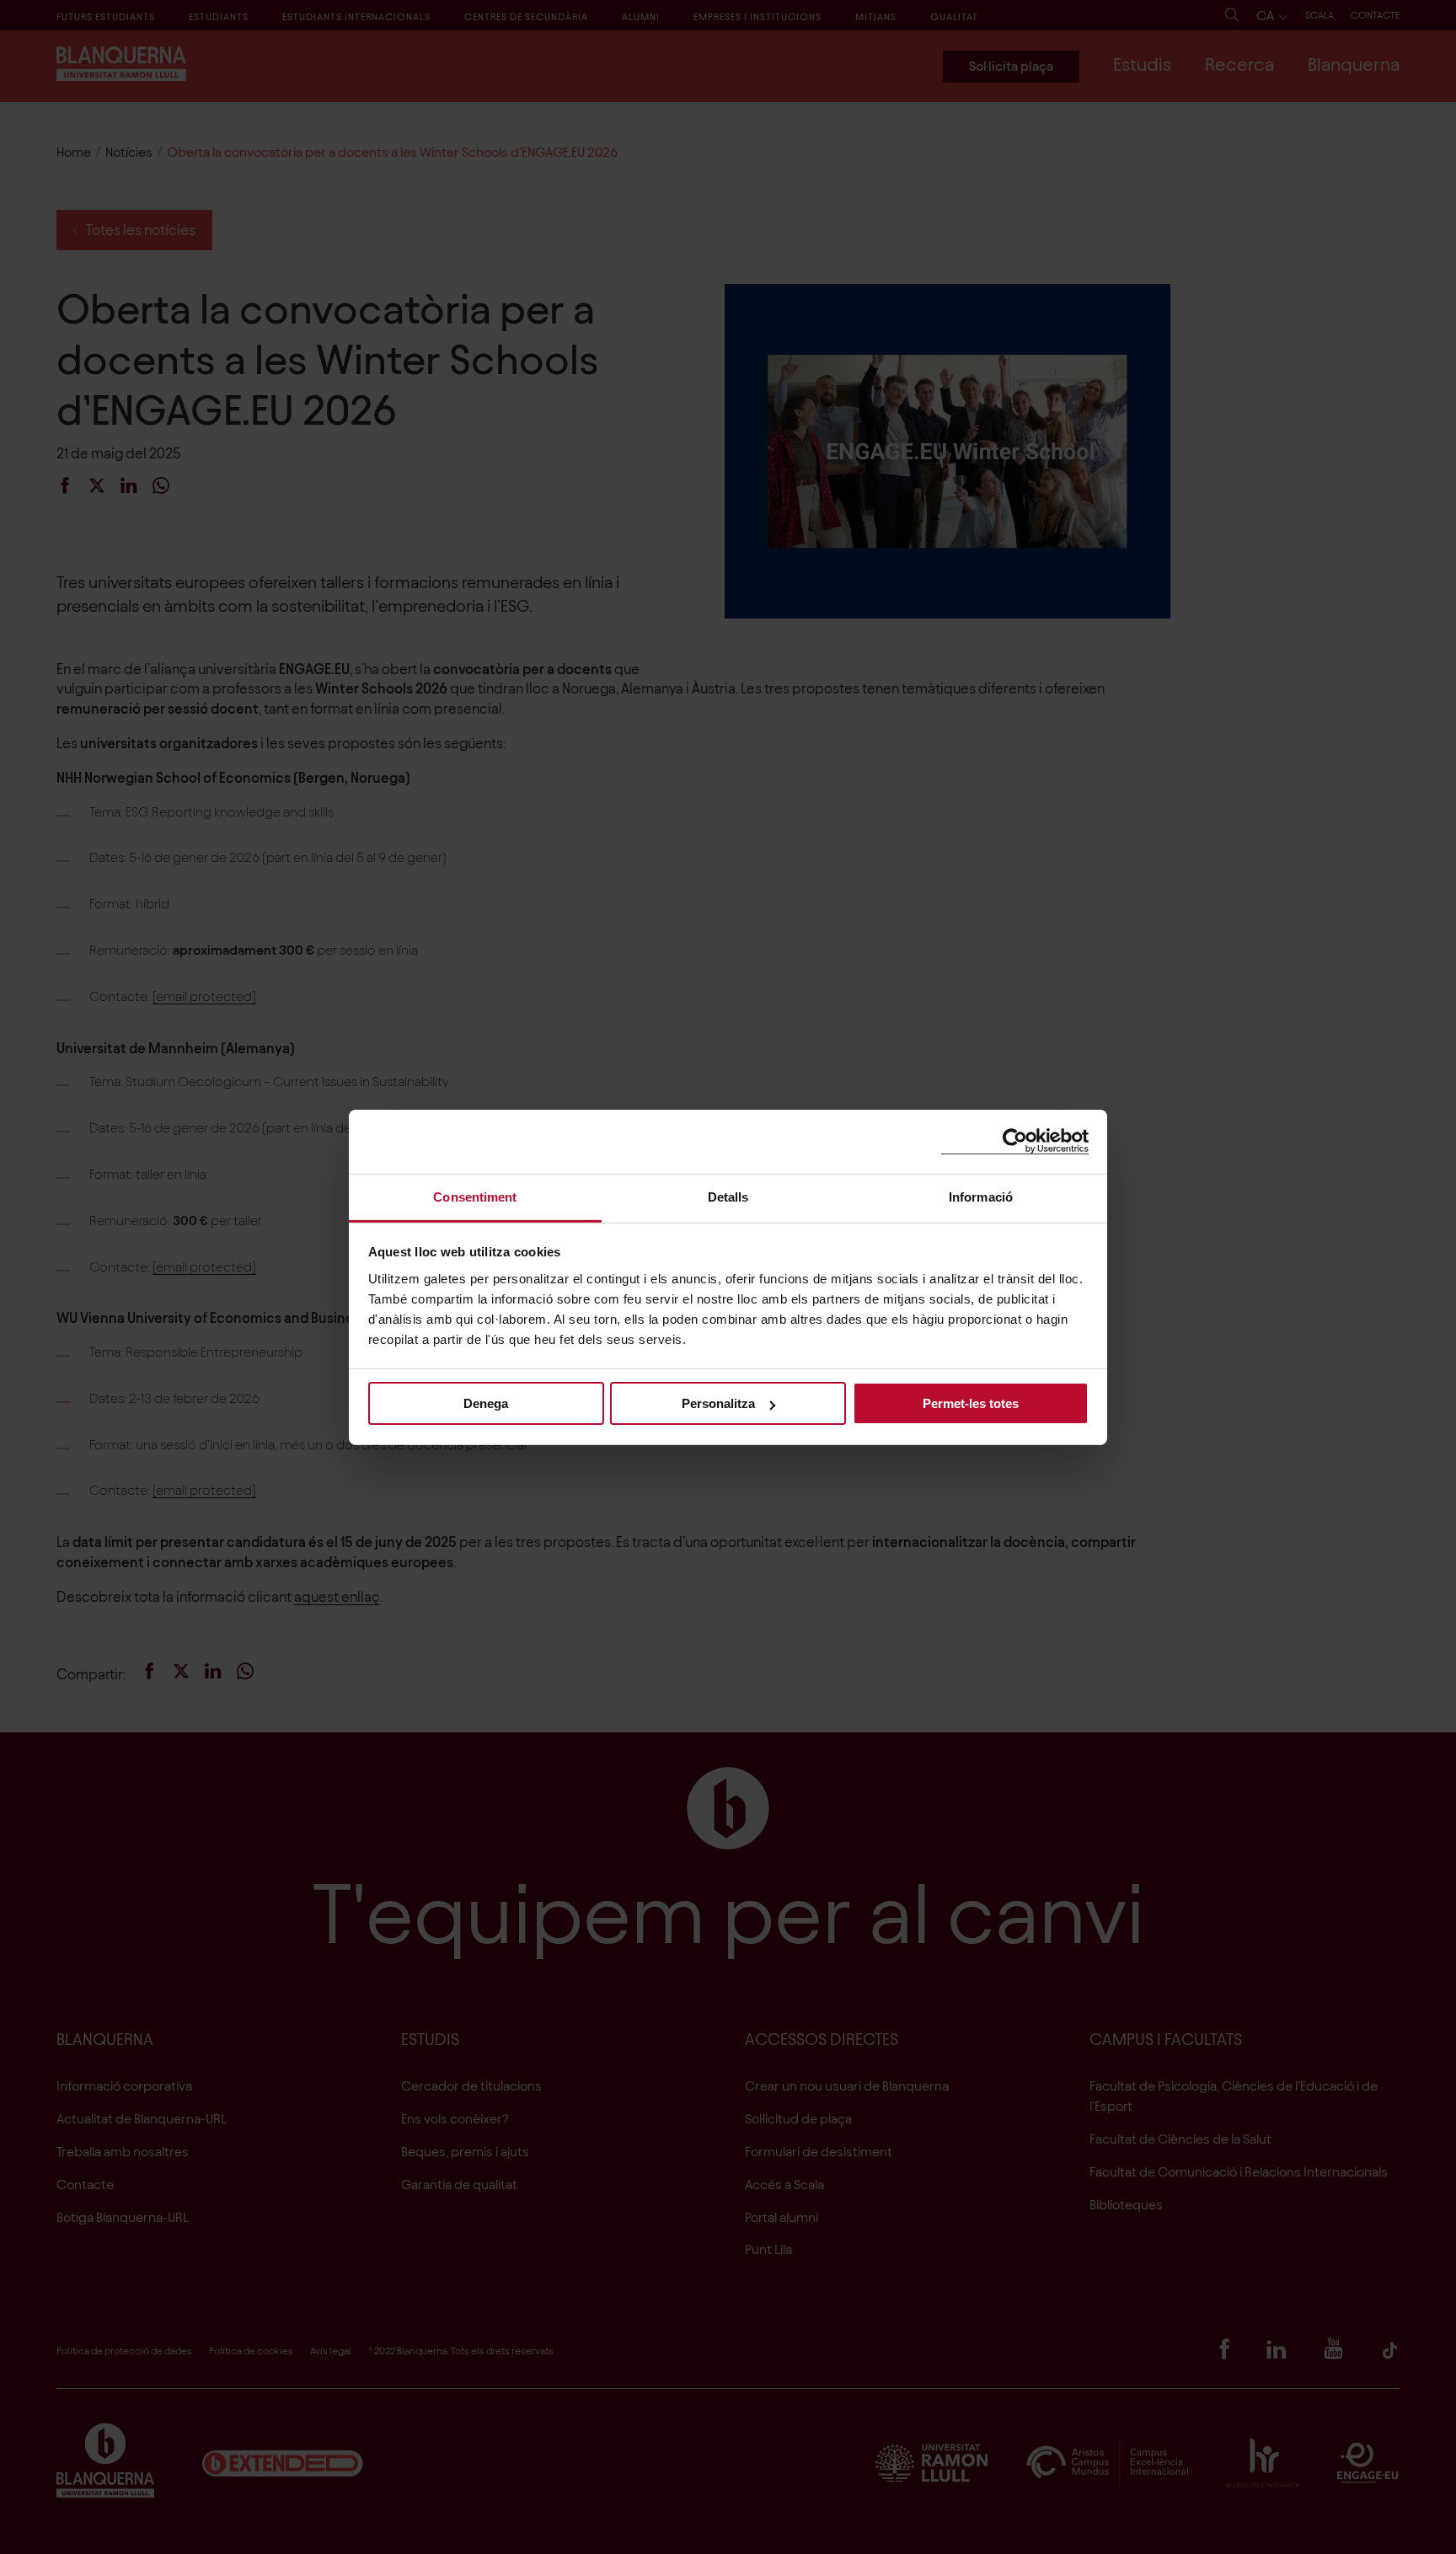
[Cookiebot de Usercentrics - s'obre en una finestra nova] (1015, 1141)
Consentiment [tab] (475, 1196)
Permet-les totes (971, 1403)
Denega (486, 1403)
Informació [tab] (981, 1196)
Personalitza (718, 1403)
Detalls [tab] (728, 1196)
